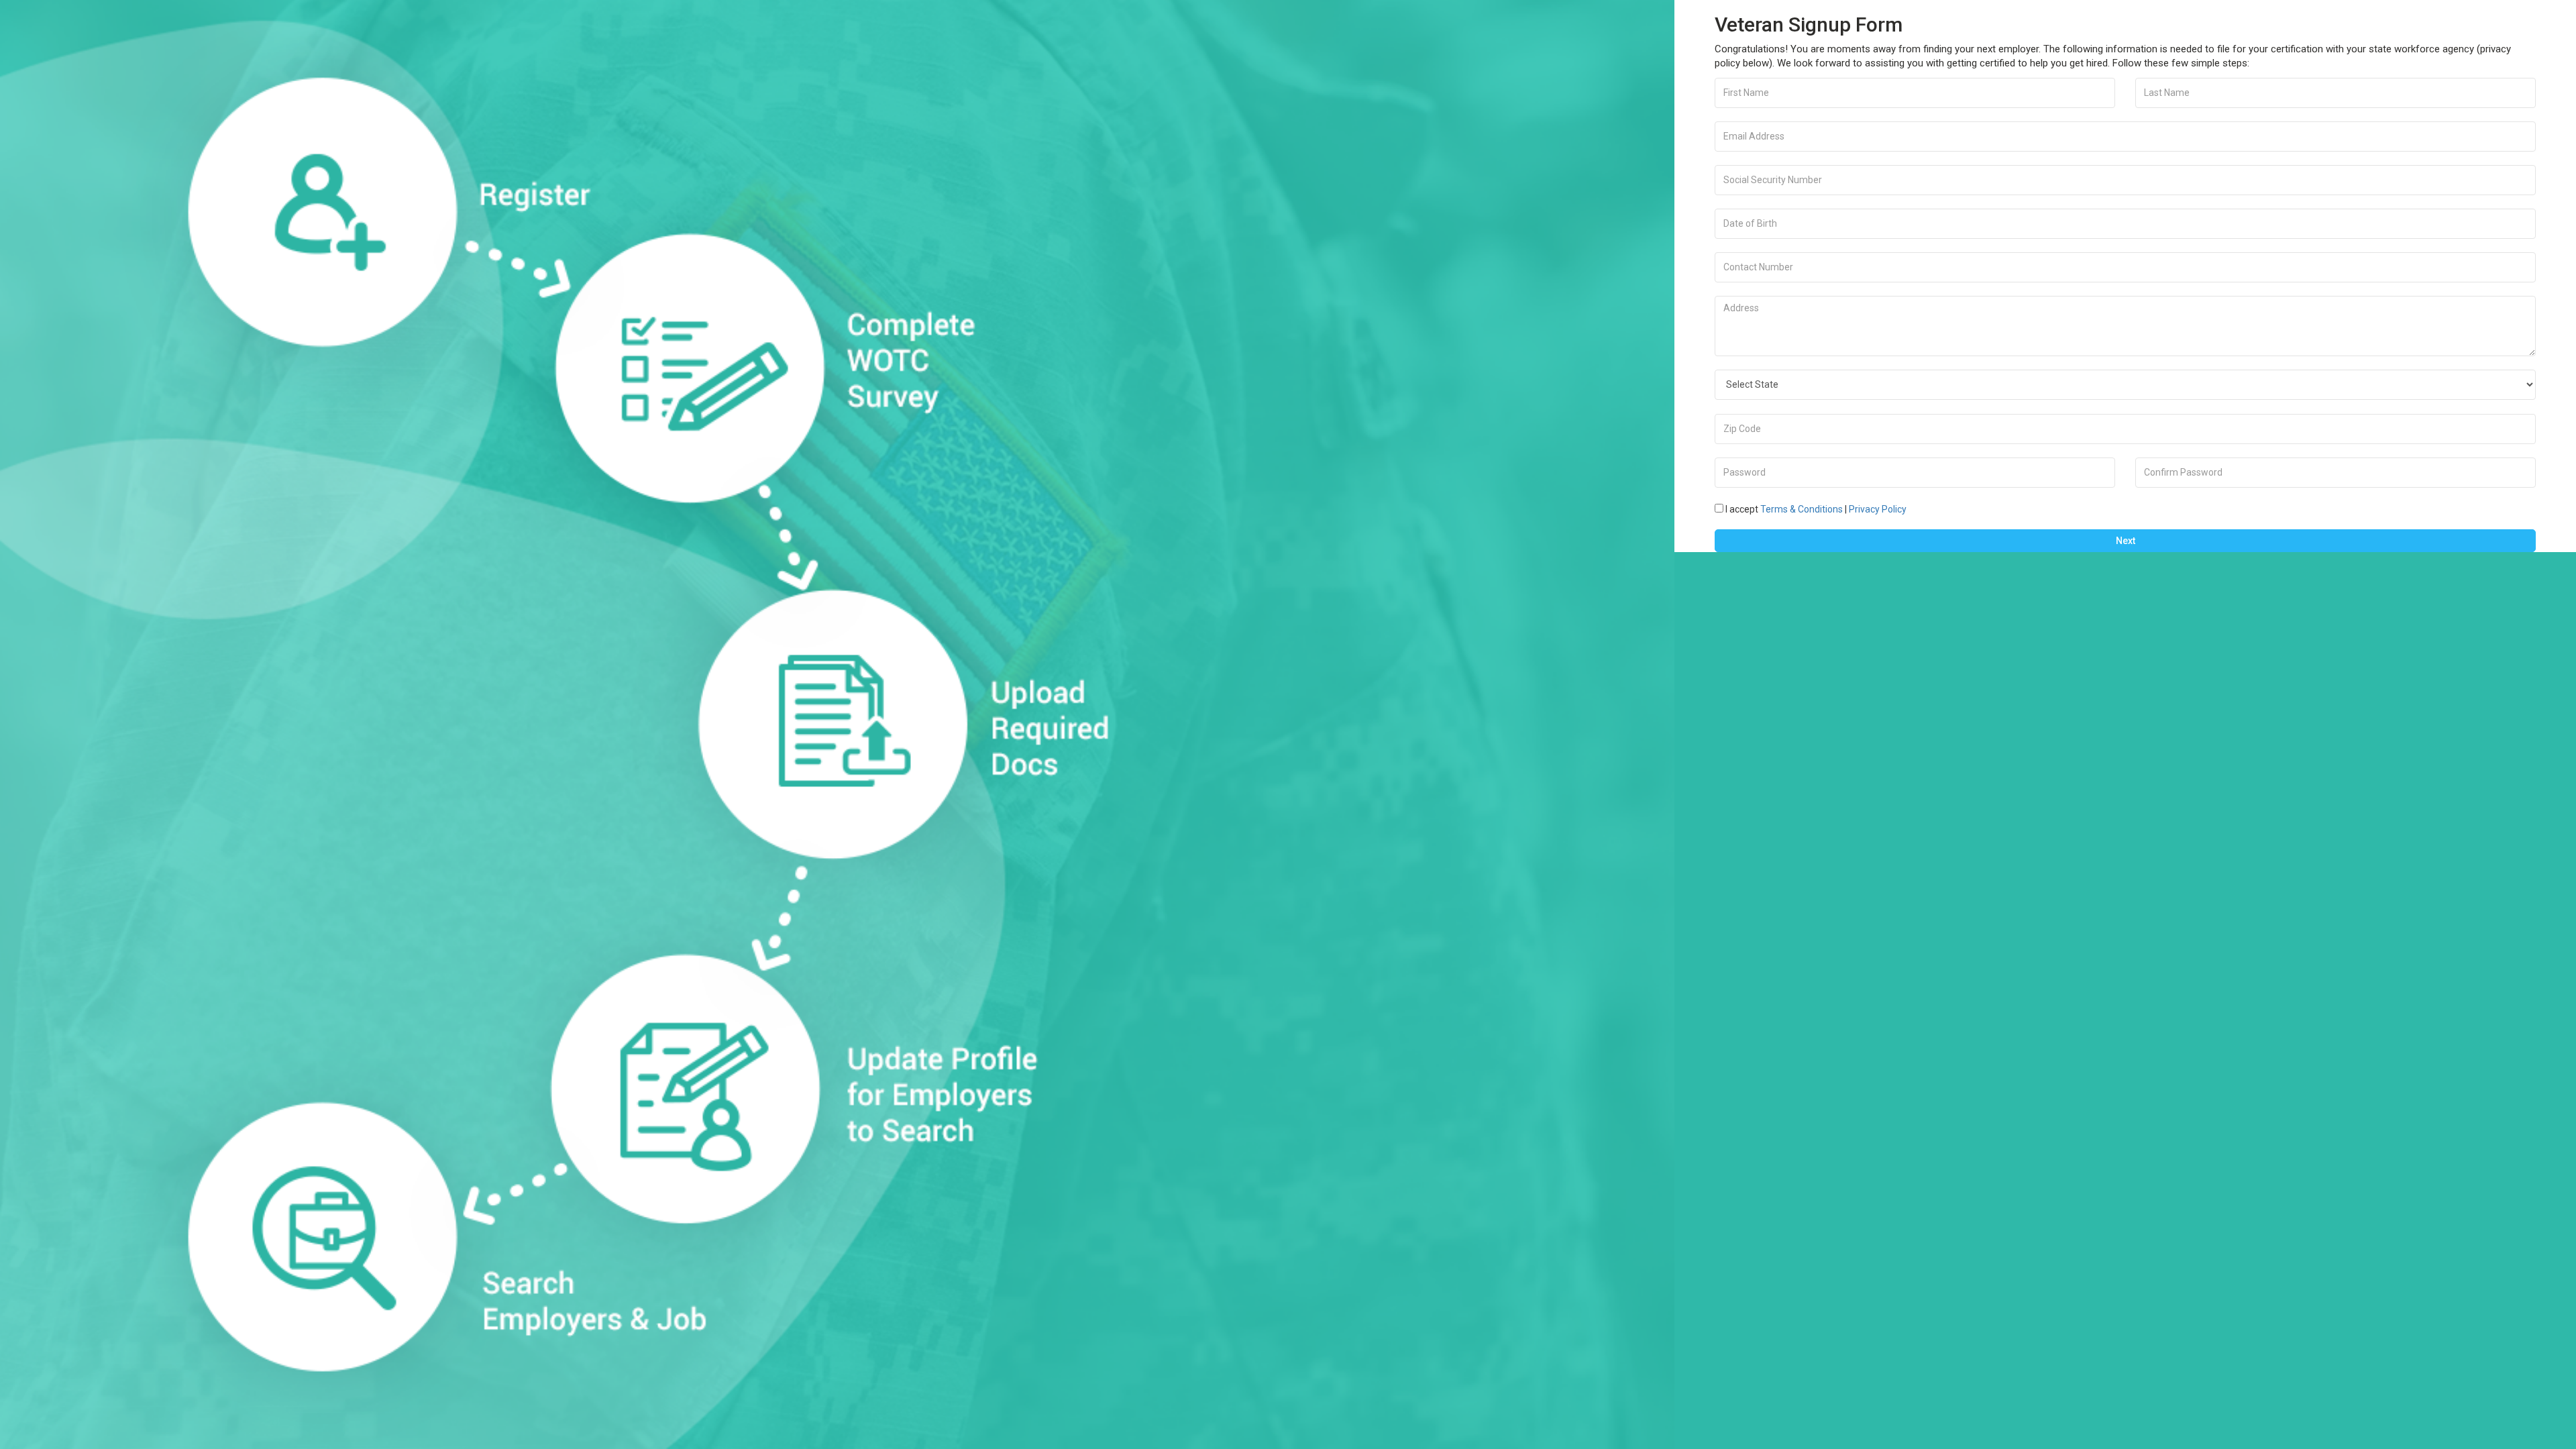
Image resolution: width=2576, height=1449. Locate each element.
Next (2126, 541)
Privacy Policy (1878, 509)
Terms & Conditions (1802, 509)
